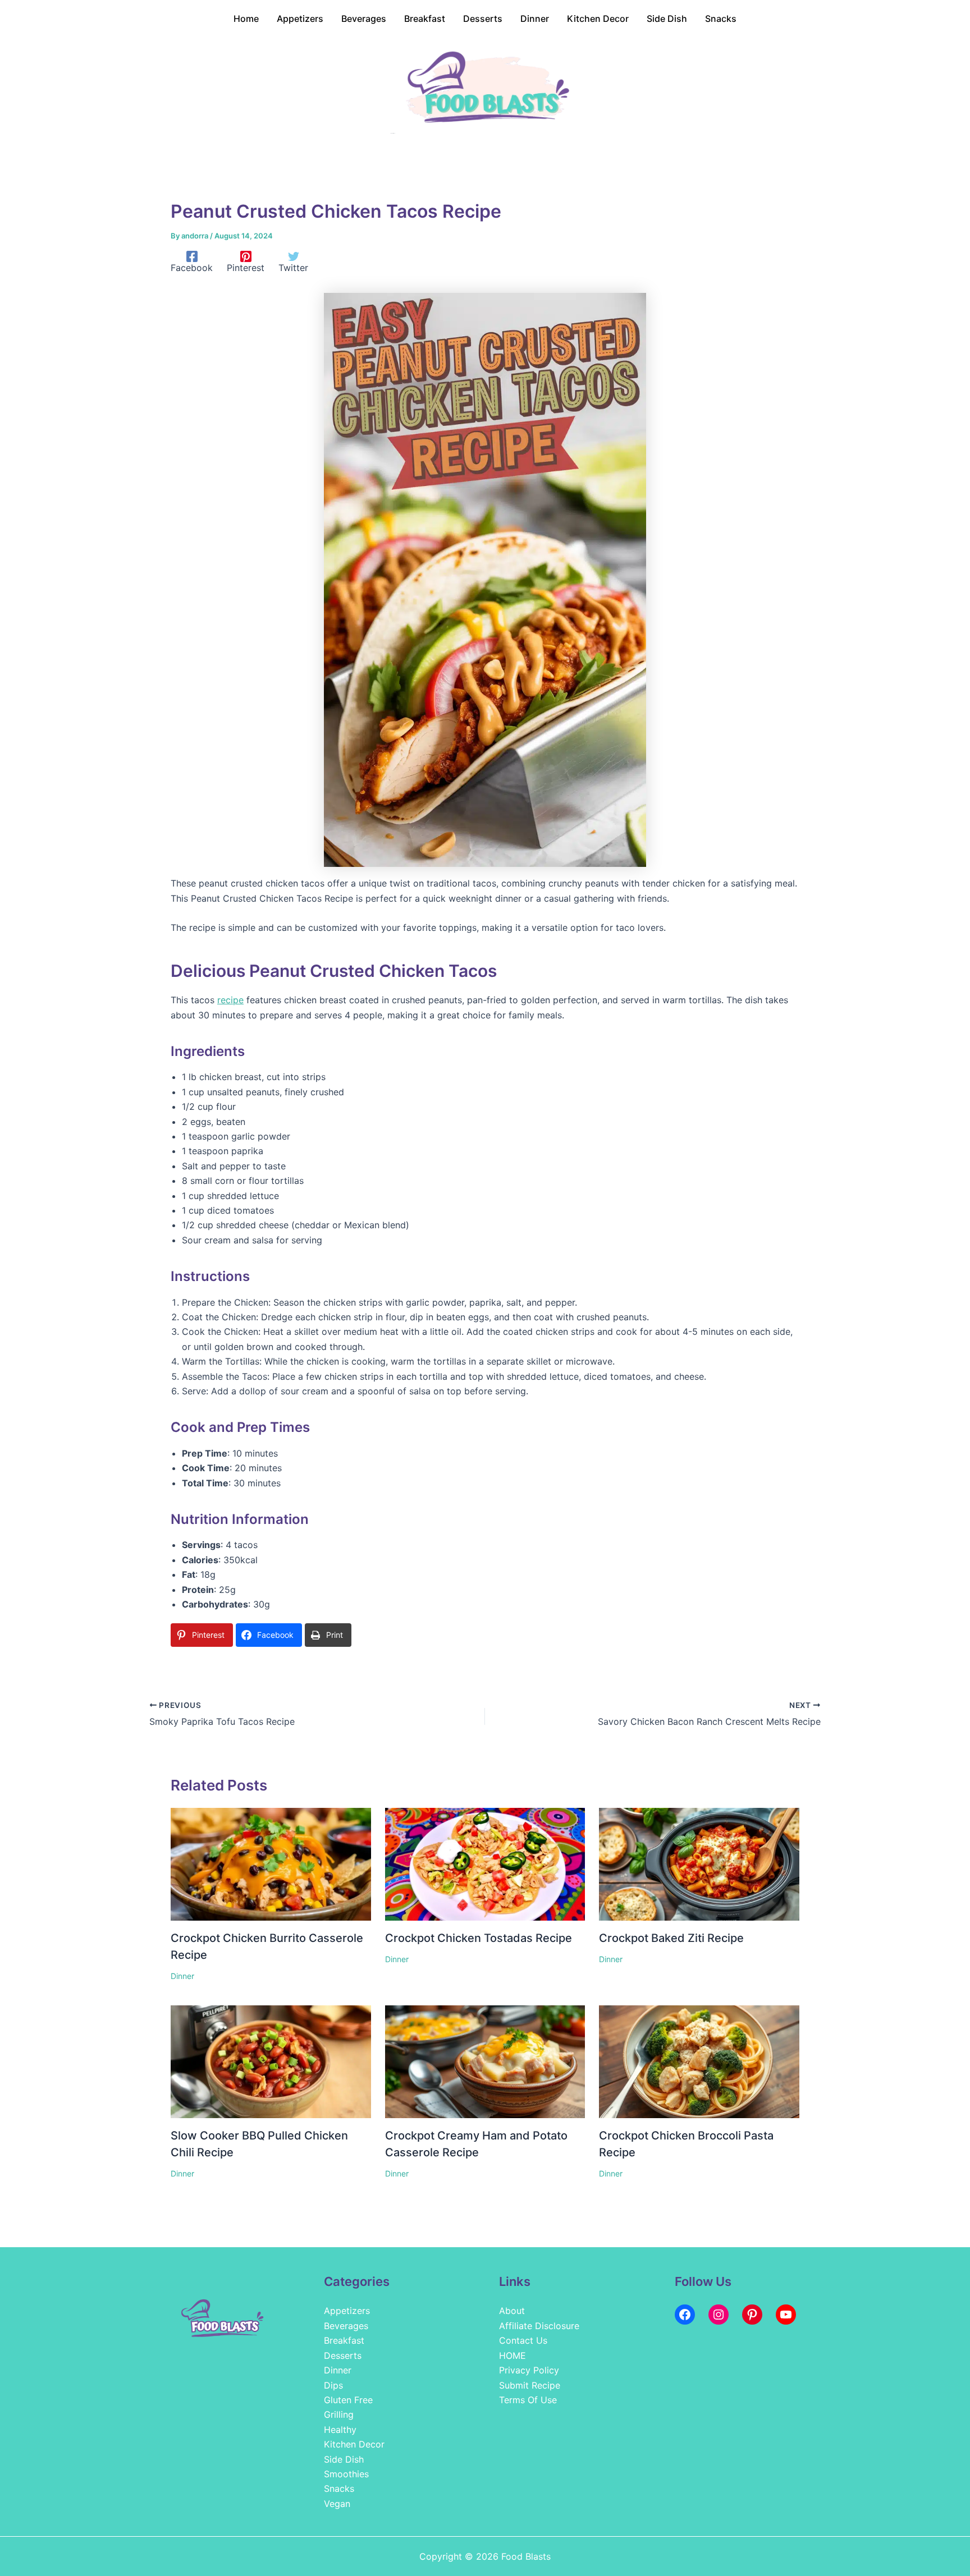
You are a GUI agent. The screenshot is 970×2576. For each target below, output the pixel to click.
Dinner (182, 1976)
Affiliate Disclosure (539, 2326)
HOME (513, 2355)
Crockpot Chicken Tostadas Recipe (479, 1938)
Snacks (339, 2488)
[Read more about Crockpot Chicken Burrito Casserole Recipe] (271, 1863)
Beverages (346, 2326)
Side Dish (344, 2459)
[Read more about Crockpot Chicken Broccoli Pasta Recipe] (699, 2061)
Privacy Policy (529, 2370)
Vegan (337, 2504)
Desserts (343, 2355)
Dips (333, 2385)
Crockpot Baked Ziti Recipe (671, 1938)
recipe (230, 1000)
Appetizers (347, 2311)
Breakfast (344, 2340)
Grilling (339, 2414)
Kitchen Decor (354, 2444)
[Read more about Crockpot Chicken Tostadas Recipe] (485, 1863)
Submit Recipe (530, 2385)
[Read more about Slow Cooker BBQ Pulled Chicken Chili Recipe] (271, 2061)
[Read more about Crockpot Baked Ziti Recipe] (699, 1863)
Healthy (340, 2430)
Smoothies (346, 2474)
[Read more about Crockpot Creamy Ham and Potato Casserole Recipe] (485, 2061)
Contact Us (523, 2340)
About (512, 2311)
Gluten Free (348, 2400)
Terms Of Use (528, 2400)
